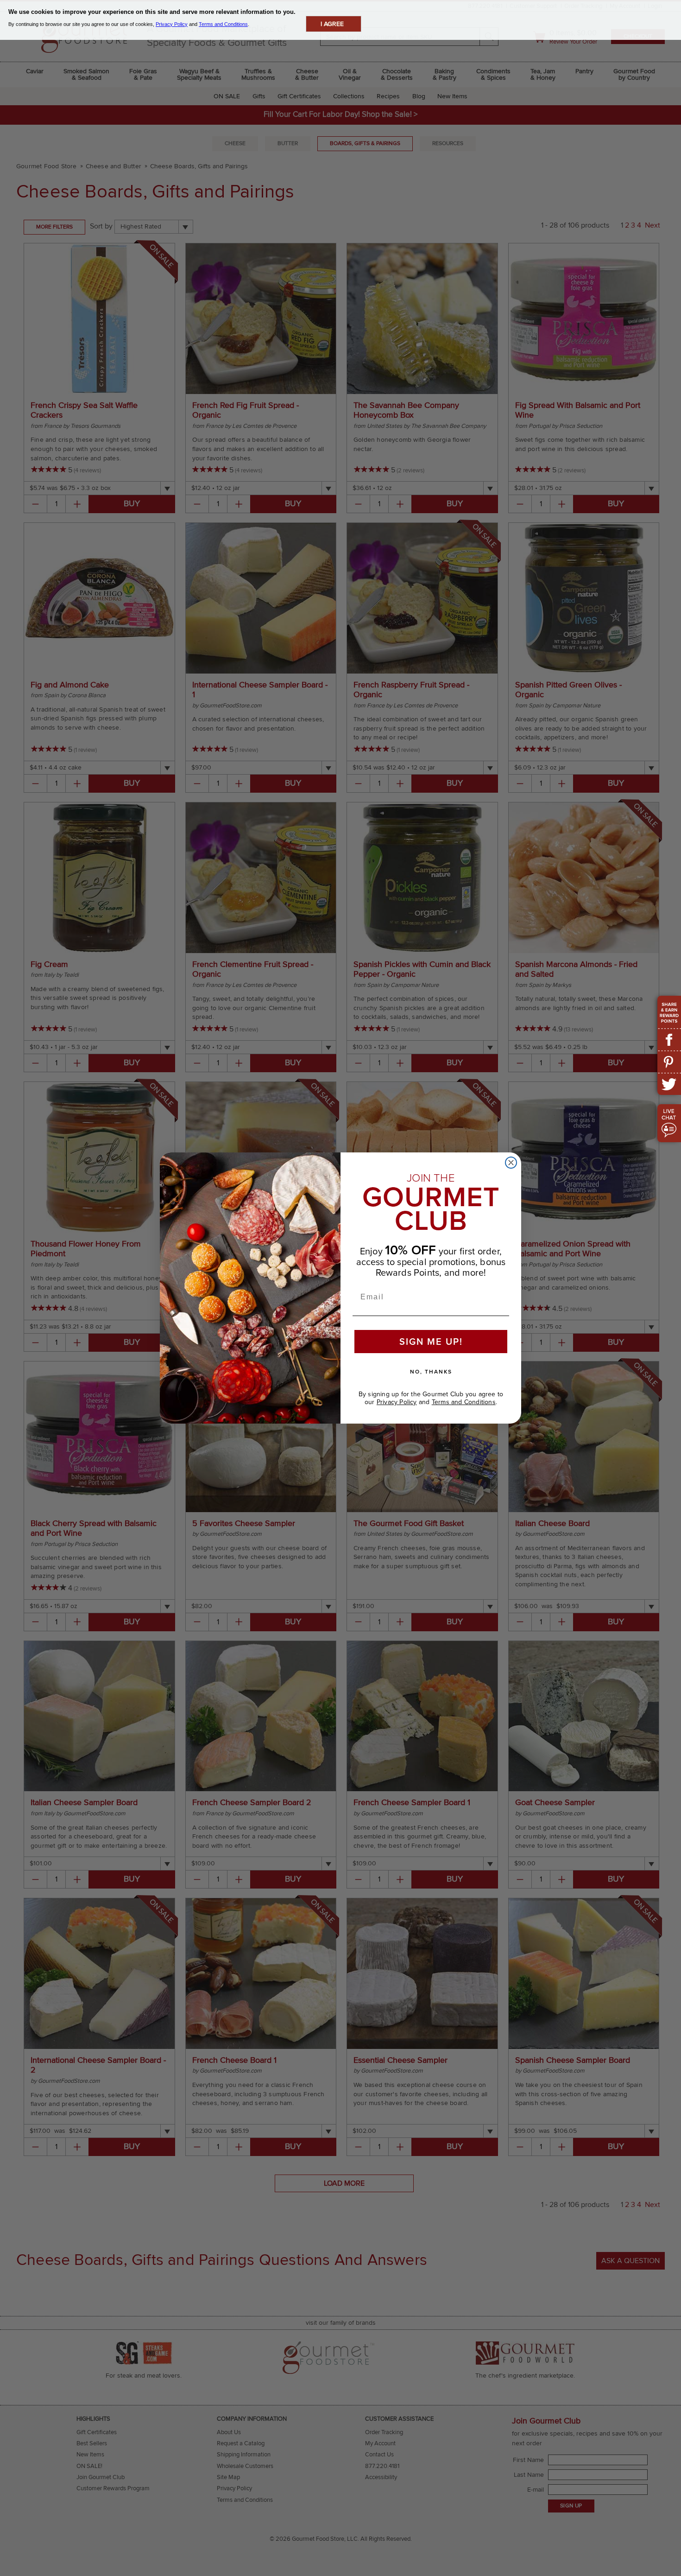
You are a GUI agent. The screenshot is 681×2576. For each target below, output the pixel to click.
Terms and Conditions (464, 1402)
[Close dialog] (511, 1163)
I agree (332, 24)
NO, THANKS (431, 1372)
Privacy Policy (397, 1402)
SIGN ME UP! (431, 1342)
